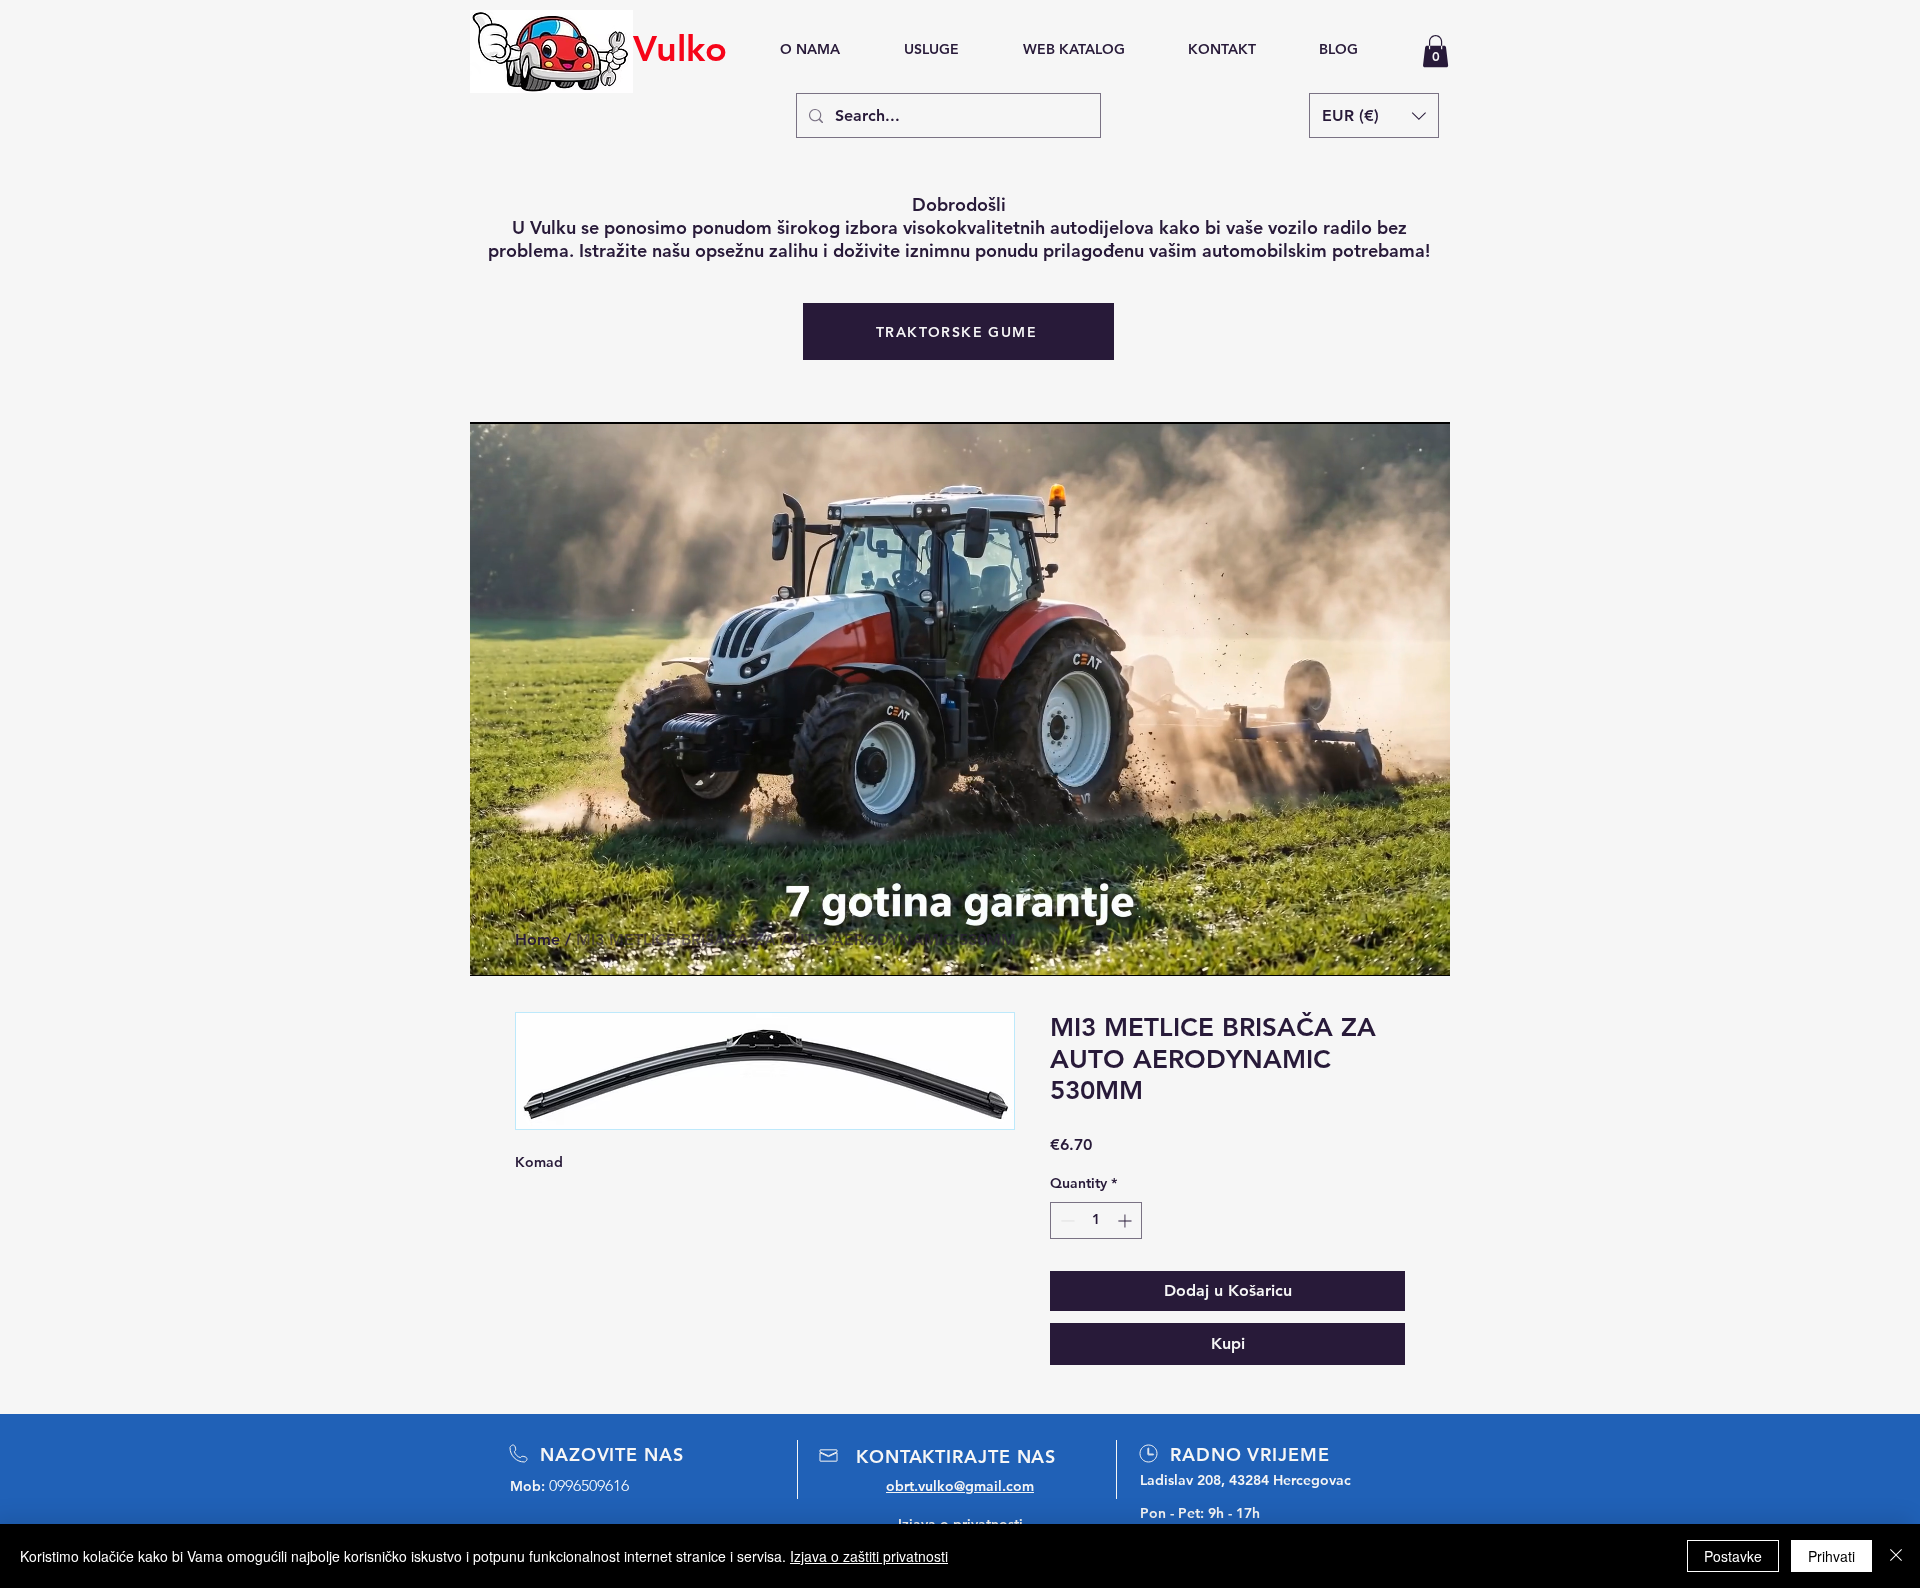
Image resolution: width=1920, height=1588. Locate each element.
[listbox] (1374, 115)
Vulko (680, 48)
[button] (1435, 51)
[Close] (1896, 1556)
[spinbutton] (1096, 1220)
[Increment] (1126, 1220)
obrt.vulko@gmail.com (960, 1486)
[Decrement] (1065, 1220)
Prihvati (1831, 1556)
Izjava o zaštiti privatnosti (869, 1556)
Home (537, 939)
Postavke (1733, 1556)
